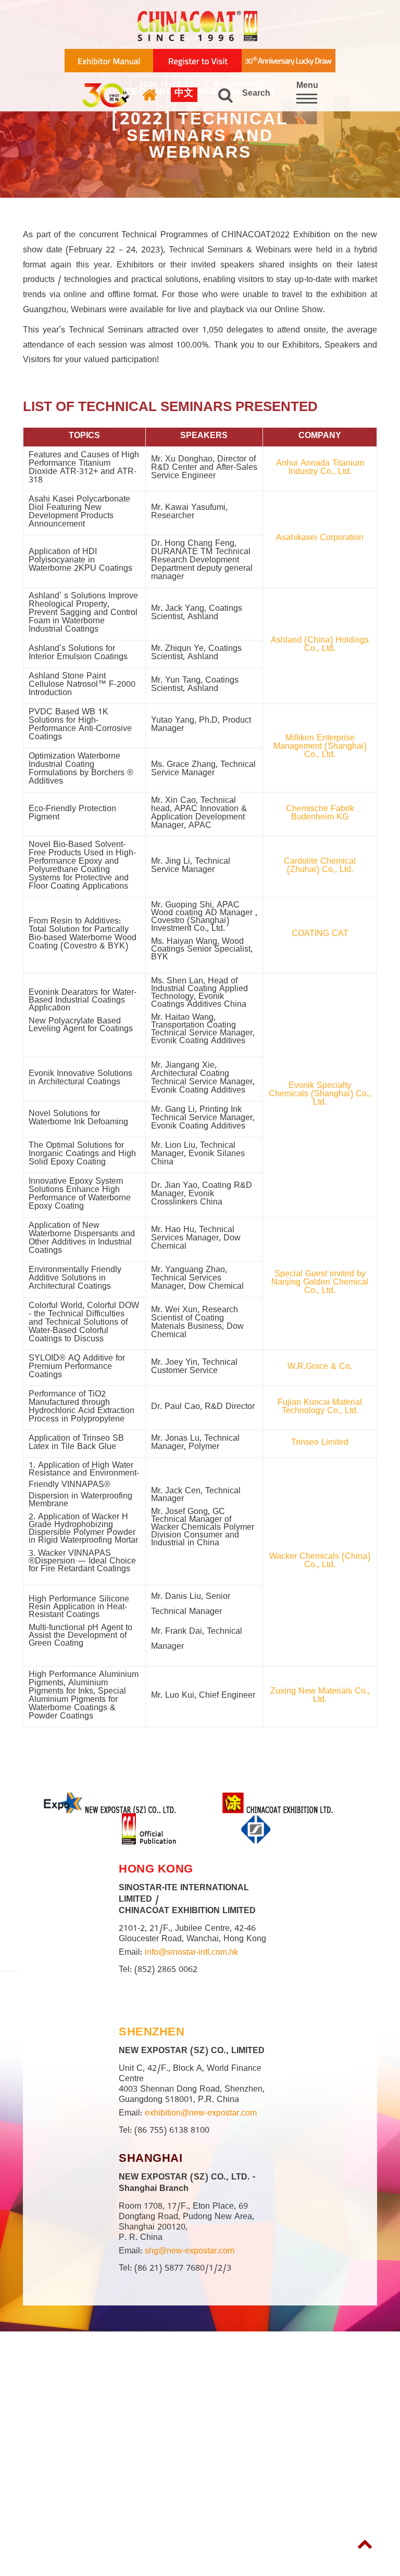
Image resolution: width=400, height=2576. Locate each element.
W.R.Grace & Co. (320, 1368)
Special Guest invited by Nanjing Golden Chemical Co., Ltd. (320, 1284)
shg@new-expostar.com (190, 2252)
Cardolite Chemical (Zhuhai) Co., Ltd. (320, 867)
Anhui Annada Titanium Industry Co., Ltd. (320, 469)
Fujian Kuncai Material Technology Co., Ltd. (320, 1408)
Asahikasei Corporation (320, 539)
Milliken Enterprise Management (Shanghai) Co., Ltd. (320, 748)
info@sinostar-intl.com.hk (191, 1954)
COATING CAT (320, 935)
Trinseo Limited (320, 1444)
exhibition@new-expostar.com (201, 2114)
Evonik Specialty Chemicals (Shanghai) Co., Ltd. (320, 1095)
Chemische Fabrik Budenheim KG (320, 814)
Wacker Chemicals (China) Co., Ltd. (320, 1562)
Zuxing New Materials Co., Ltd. (320, 1697)
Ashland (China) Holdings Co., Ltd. (320, 646)
